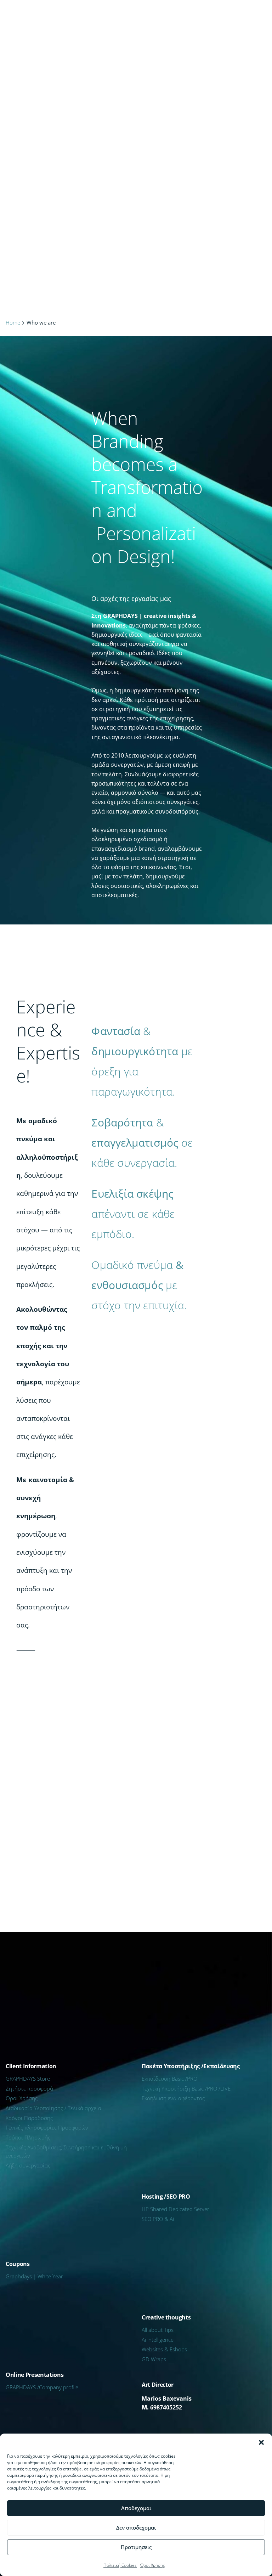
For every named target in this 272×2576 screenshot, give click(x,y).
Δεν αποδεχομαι (136, 2527)
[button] (261, 2442)
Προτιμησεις (136, 2547)
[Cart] (253, 16)
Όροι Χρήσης (153, 2565)
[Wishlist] (218, 16)
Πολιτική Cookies (120, 2565)
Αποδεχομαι (136, 2508)
